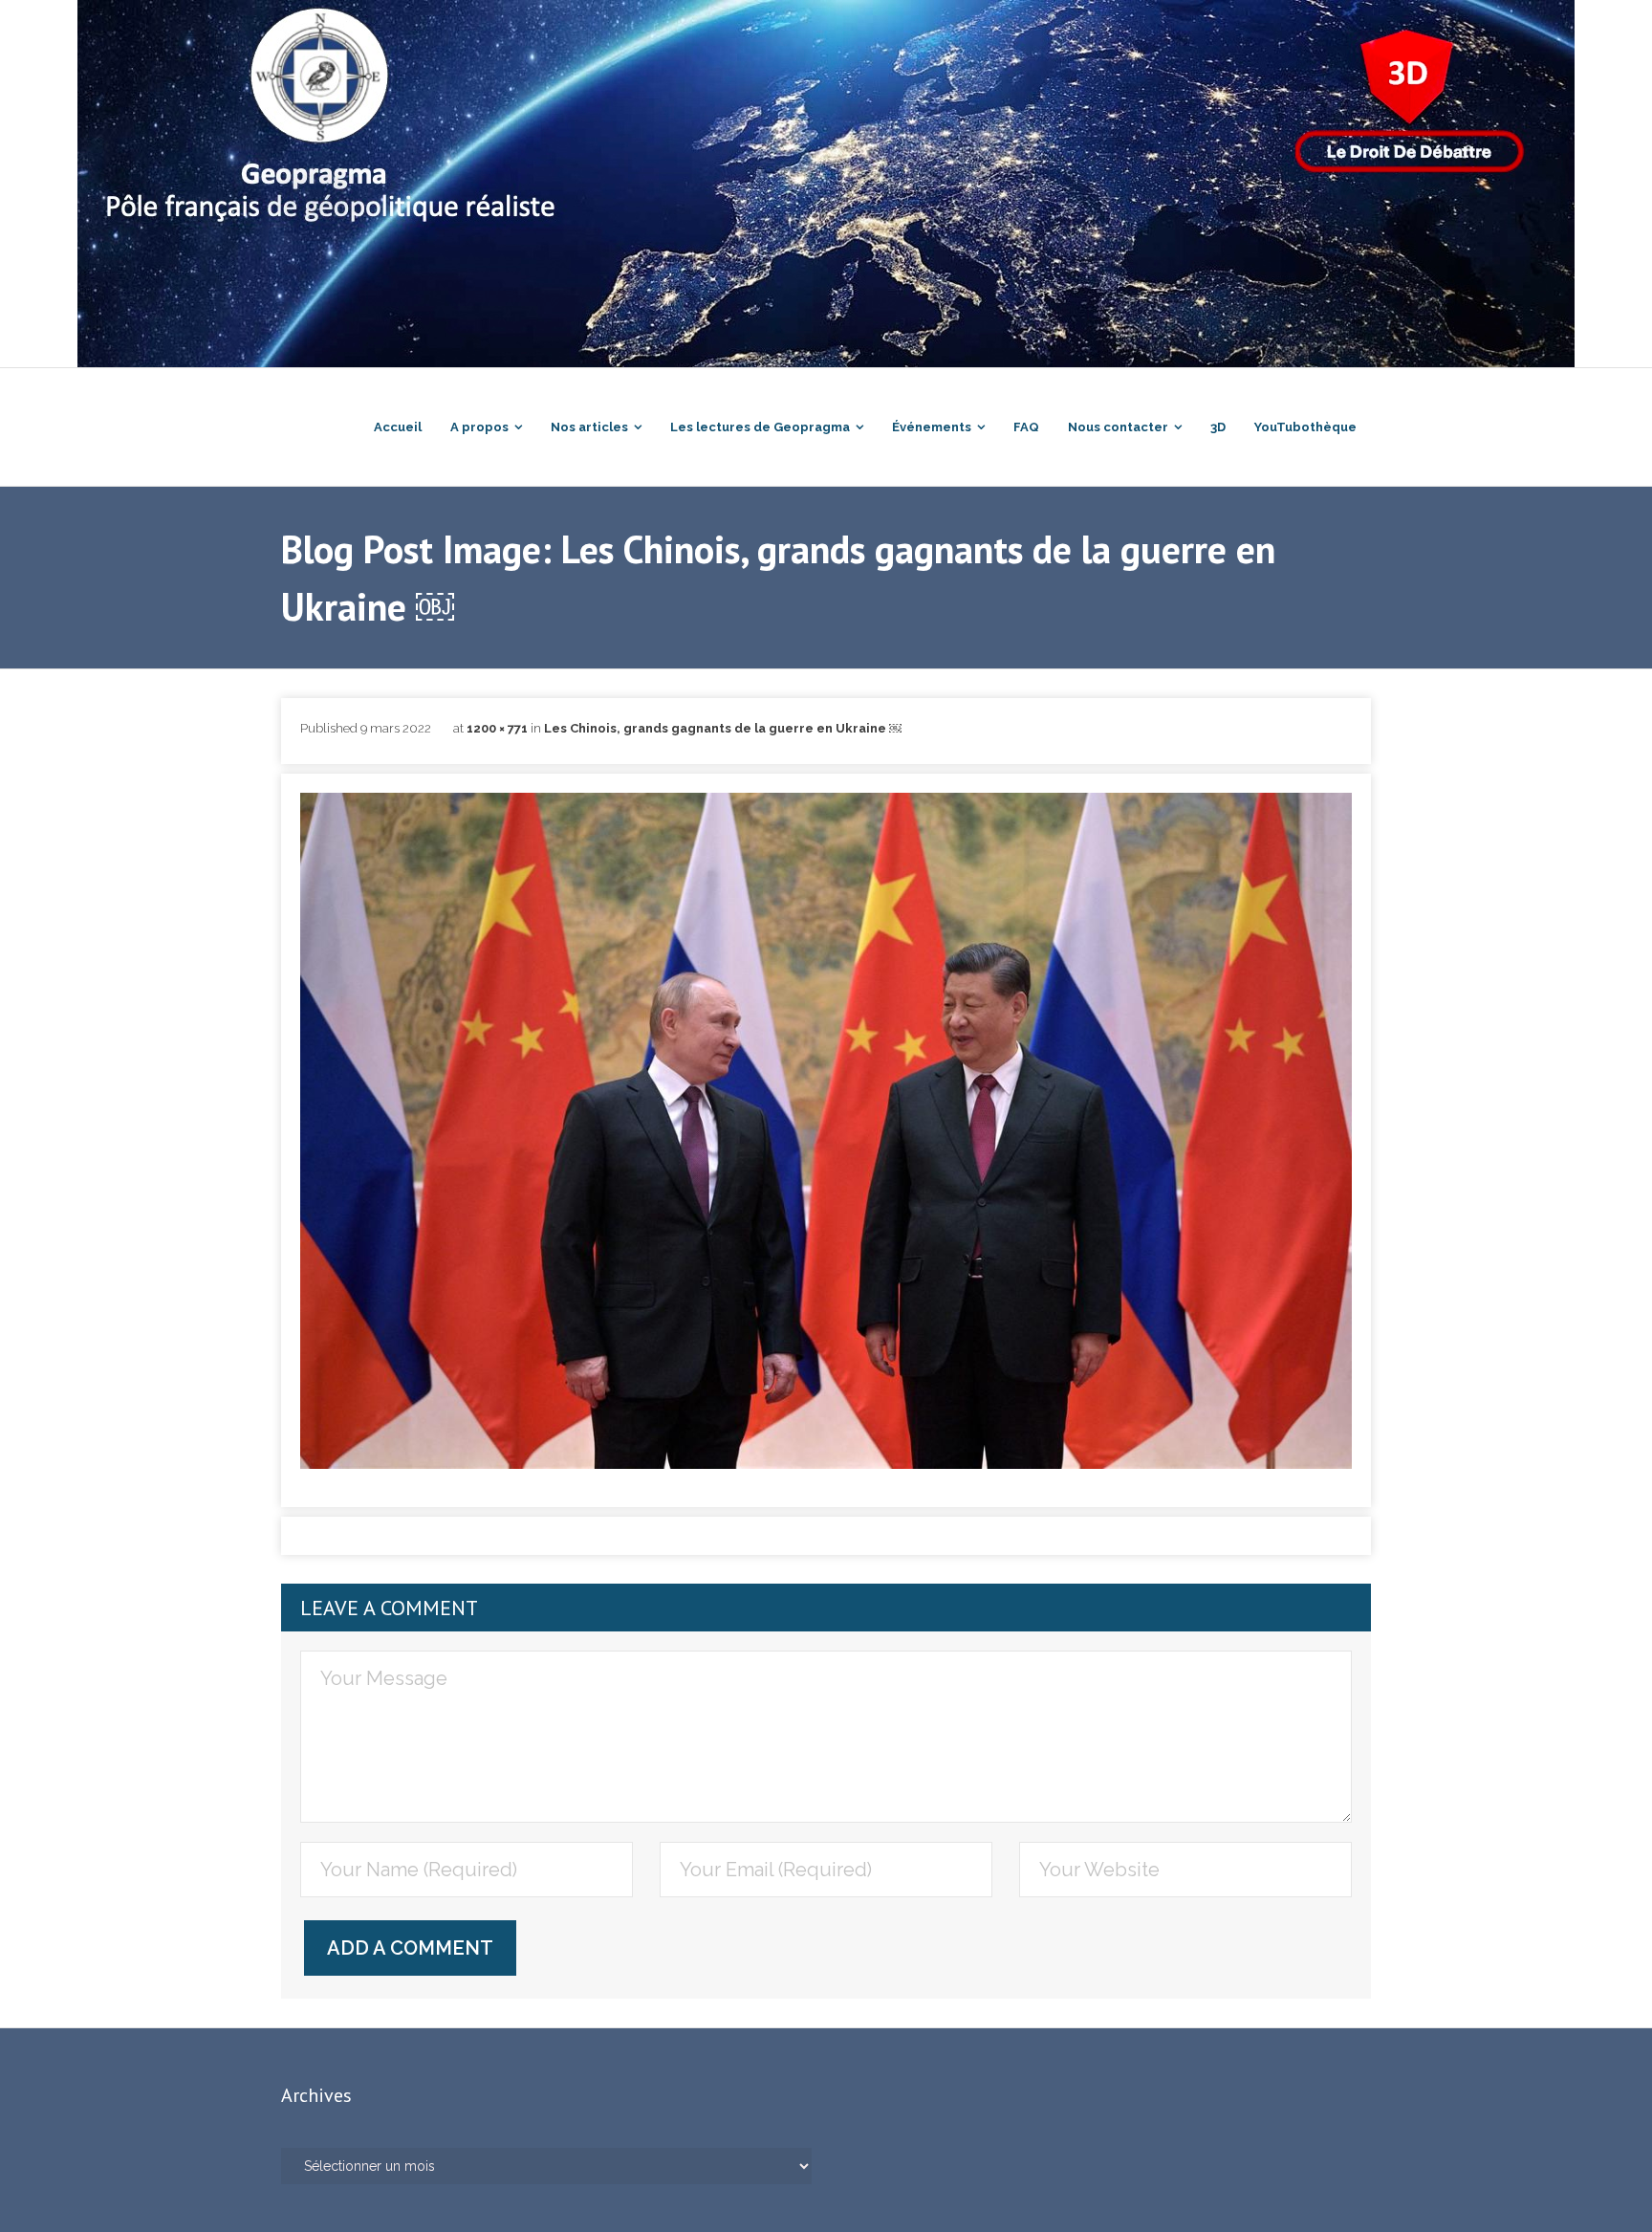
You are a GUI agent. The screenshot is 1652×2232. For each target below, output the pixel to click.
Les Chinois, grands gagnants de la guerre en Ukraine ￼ (723, 728)
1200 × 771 (497, 728)
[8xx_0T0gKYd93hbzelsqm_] (826, 1131)
